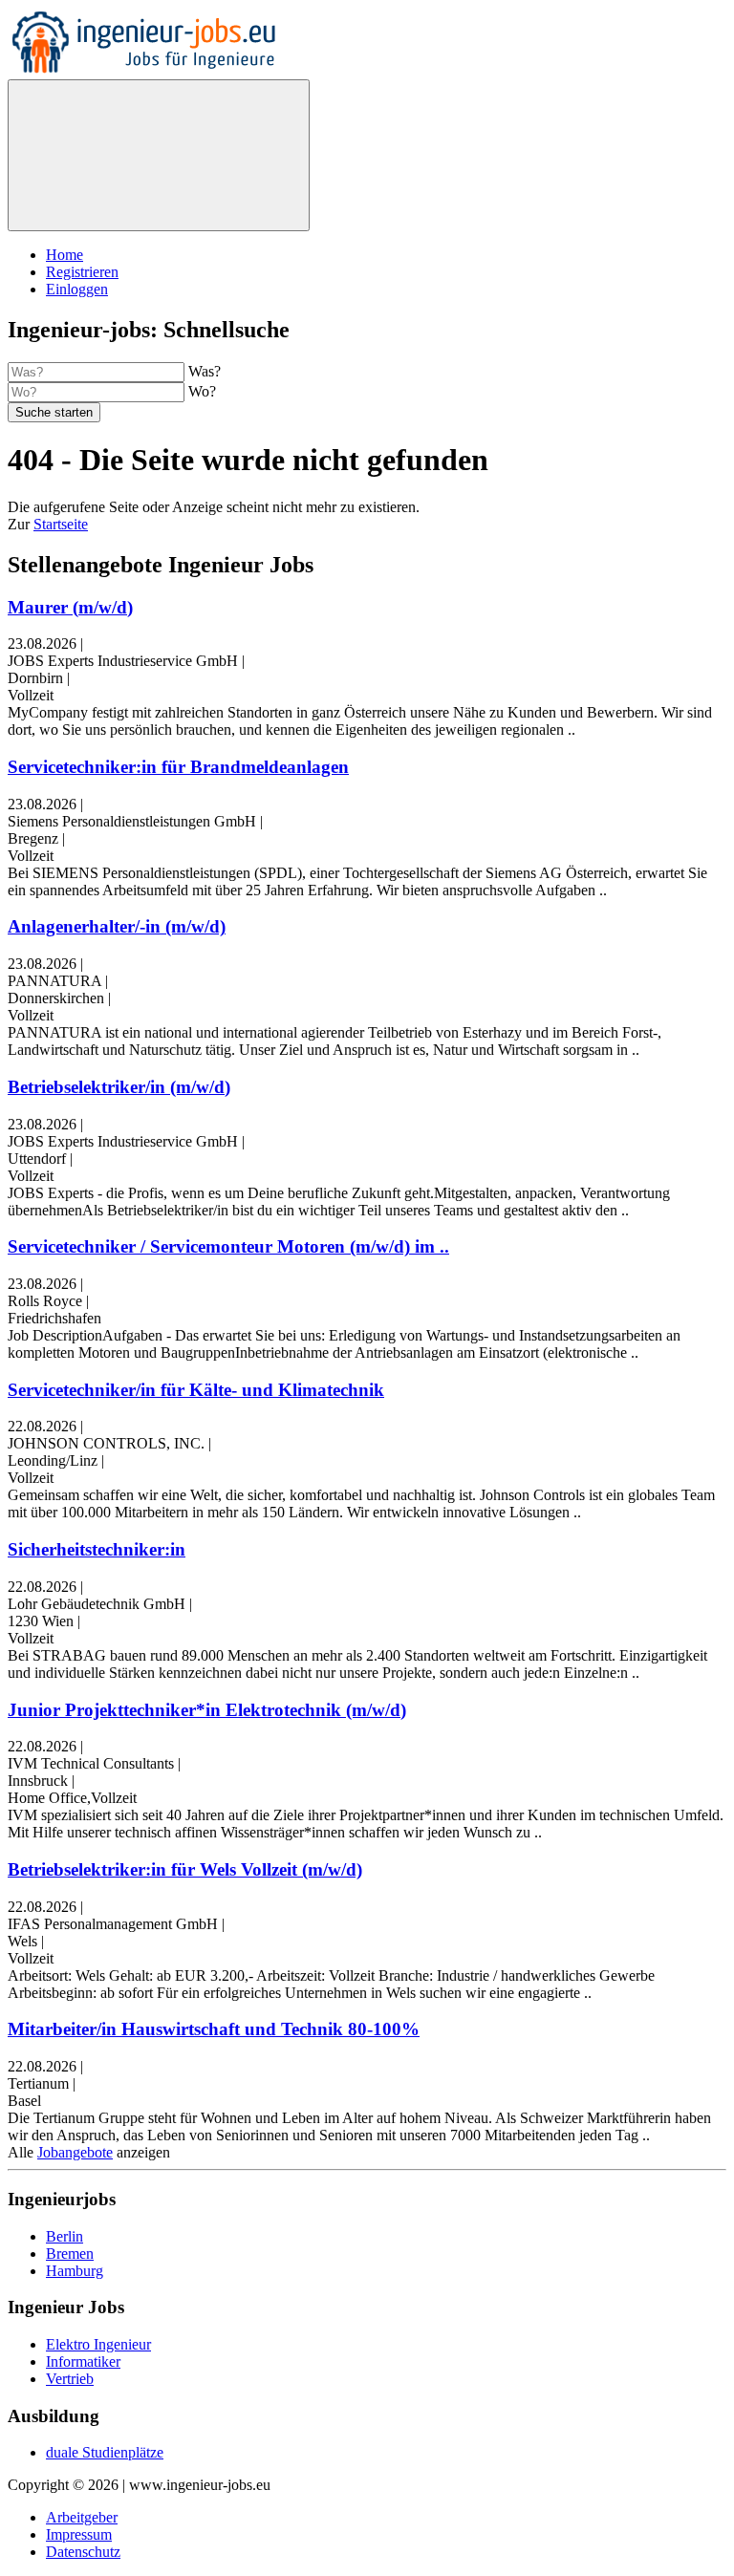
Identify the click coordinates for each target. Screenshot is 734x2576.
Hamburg (75, 2271)
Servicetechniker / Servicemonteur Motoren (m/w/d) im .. (228, 1246)
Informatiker (83, 2361)
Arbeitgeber (82, 2517)
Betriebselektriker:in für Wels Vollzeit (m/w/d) (185, 1869)
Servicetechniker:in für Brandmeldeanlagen (178, 767)
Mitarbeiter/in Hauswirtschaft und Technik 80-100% (214, 2029)
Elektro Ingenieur (98, 2344)
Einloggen (77, 289)
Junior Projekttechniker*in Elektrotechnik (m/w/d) (207, 1710)
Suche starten (54, 412)
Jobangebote (75, 2152)
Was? (205, 371)
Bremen (70, 2254)
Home (65, 255)
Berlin (65, 2236)
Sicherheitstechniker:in (97, 1549)
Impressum (79, 2534)
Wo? (202, 391)
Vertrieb (70, 2379)
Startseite (61, 524)
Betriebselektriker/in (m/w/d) (119, 1087)
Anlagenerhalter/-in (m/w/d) (117, 926)
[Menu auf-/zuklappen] (159, 155)
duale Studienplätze (105, 2452)
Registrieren (82, 272)
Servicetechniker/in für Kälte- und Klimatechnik (196, 1390)
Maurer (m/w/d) (70, 607)
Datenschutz (83, 2552)
